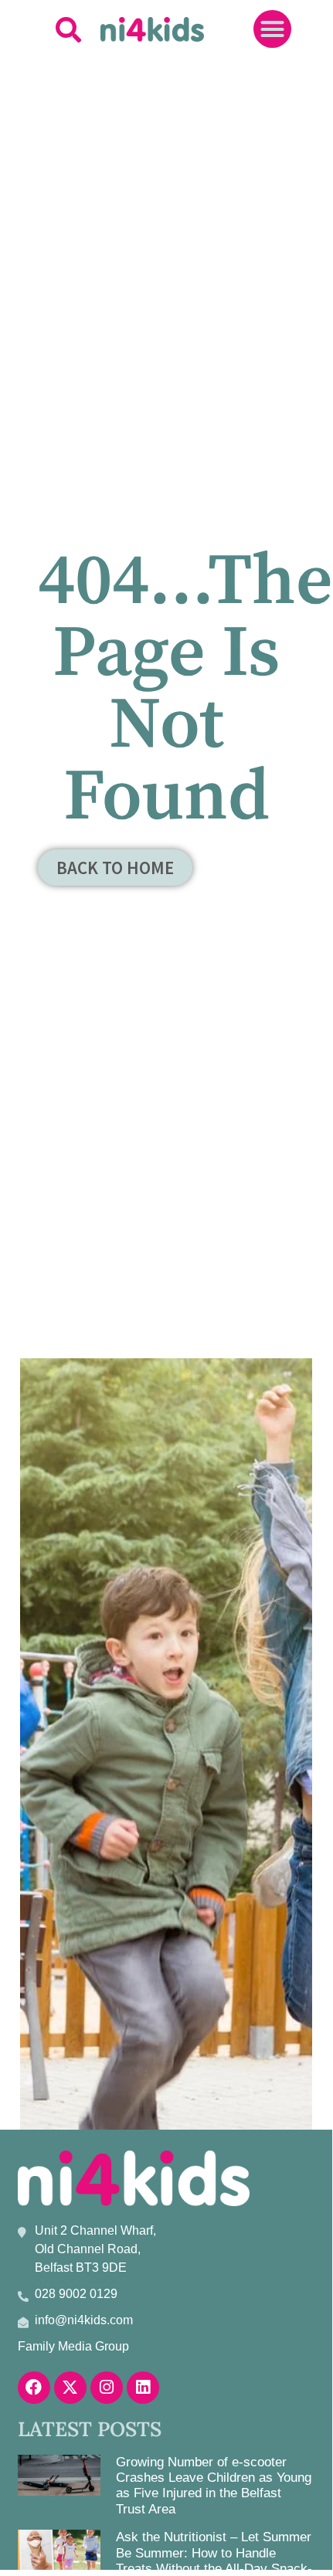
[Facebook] (34, 2388)
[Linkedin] (143, 2388)
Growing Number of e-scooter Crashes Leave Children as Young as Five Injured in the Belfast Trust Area (214, 2486)
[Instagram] (107, 2388)
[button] (68, 29)
